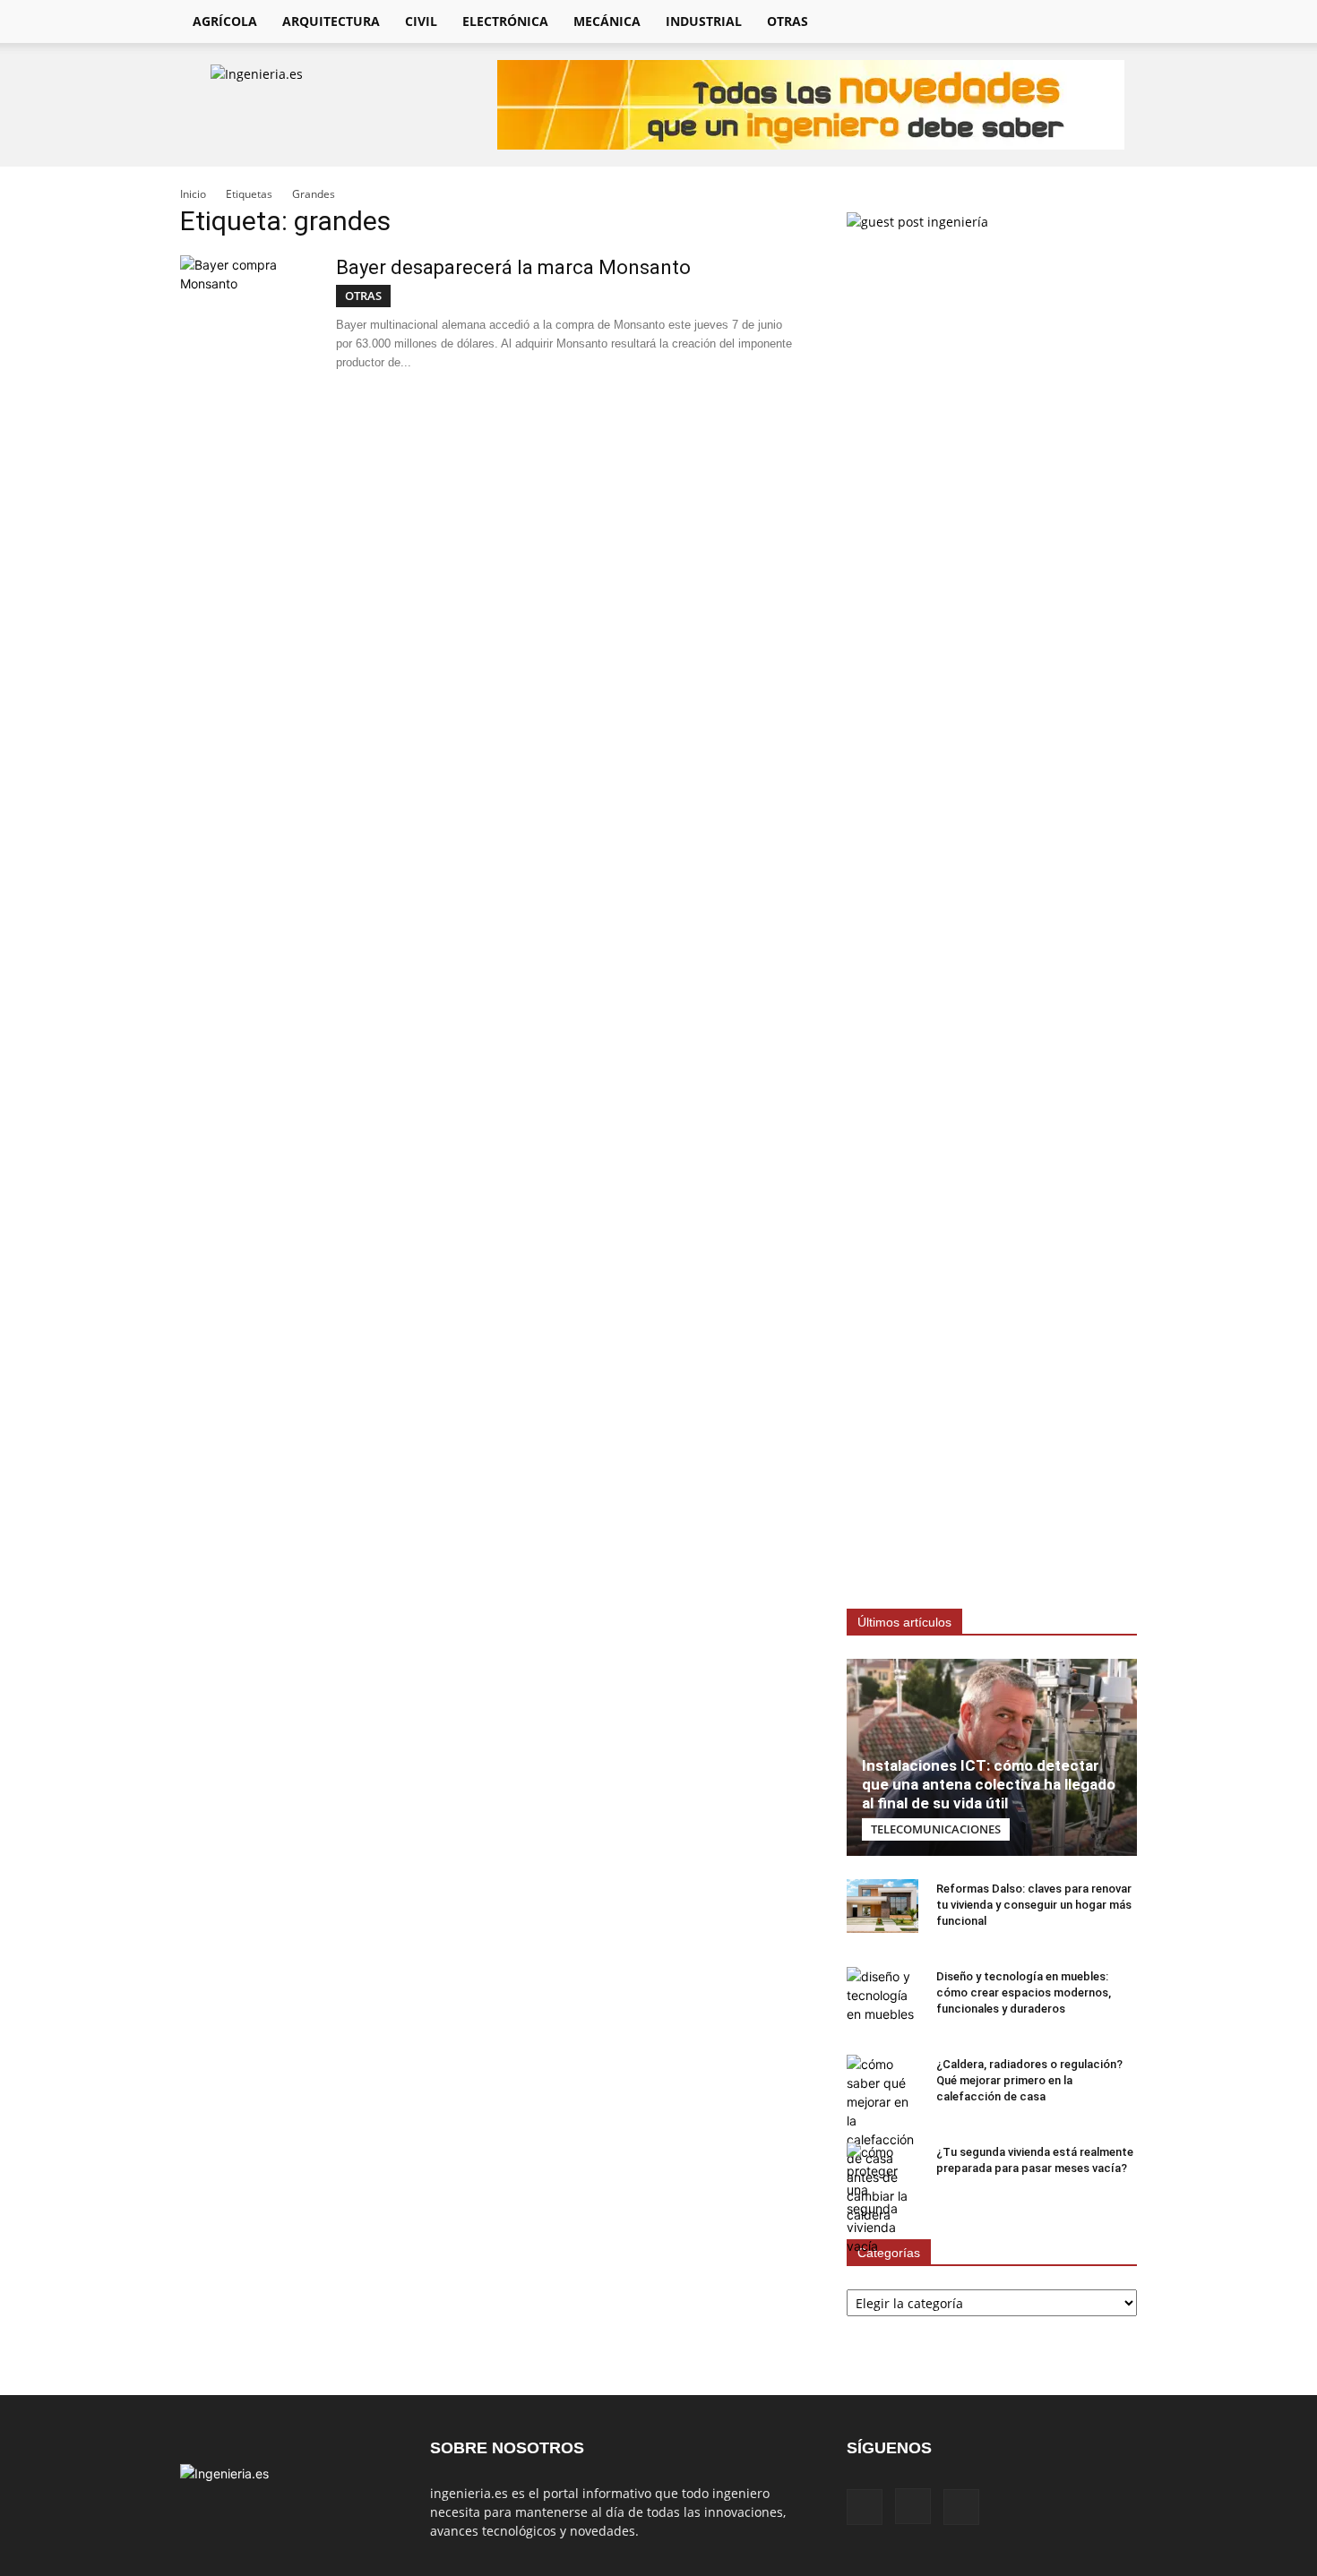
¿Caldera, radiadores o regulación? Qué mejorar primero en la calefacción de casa (1029, 2080)
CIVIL (421, 21)
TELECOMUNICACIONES (936, 1829)
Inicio (193, 194)
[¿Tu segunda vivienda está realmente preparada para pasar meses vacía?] (882, 2199)
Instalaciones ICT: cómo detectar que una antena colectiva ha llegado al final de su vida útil (989, 1784)
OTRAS (788, 21)
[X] (1076, 21)
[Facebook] (1015, 21)
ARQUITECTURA (331, 21)
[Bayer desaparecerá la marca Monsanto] (247, 322)
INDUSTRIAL (704, 21)
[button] (1115, 23)
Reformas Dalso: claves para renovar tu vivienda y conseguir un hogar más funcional (1034, 1905)
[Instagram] (1046, 21)
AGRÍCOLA (225, 21)
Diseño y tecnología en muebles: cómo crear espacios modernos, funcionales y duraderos (1024, 1992)
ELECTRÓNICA (505, 21)
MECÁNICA (607, 21)
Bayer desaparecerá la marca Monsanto (513, 267)
